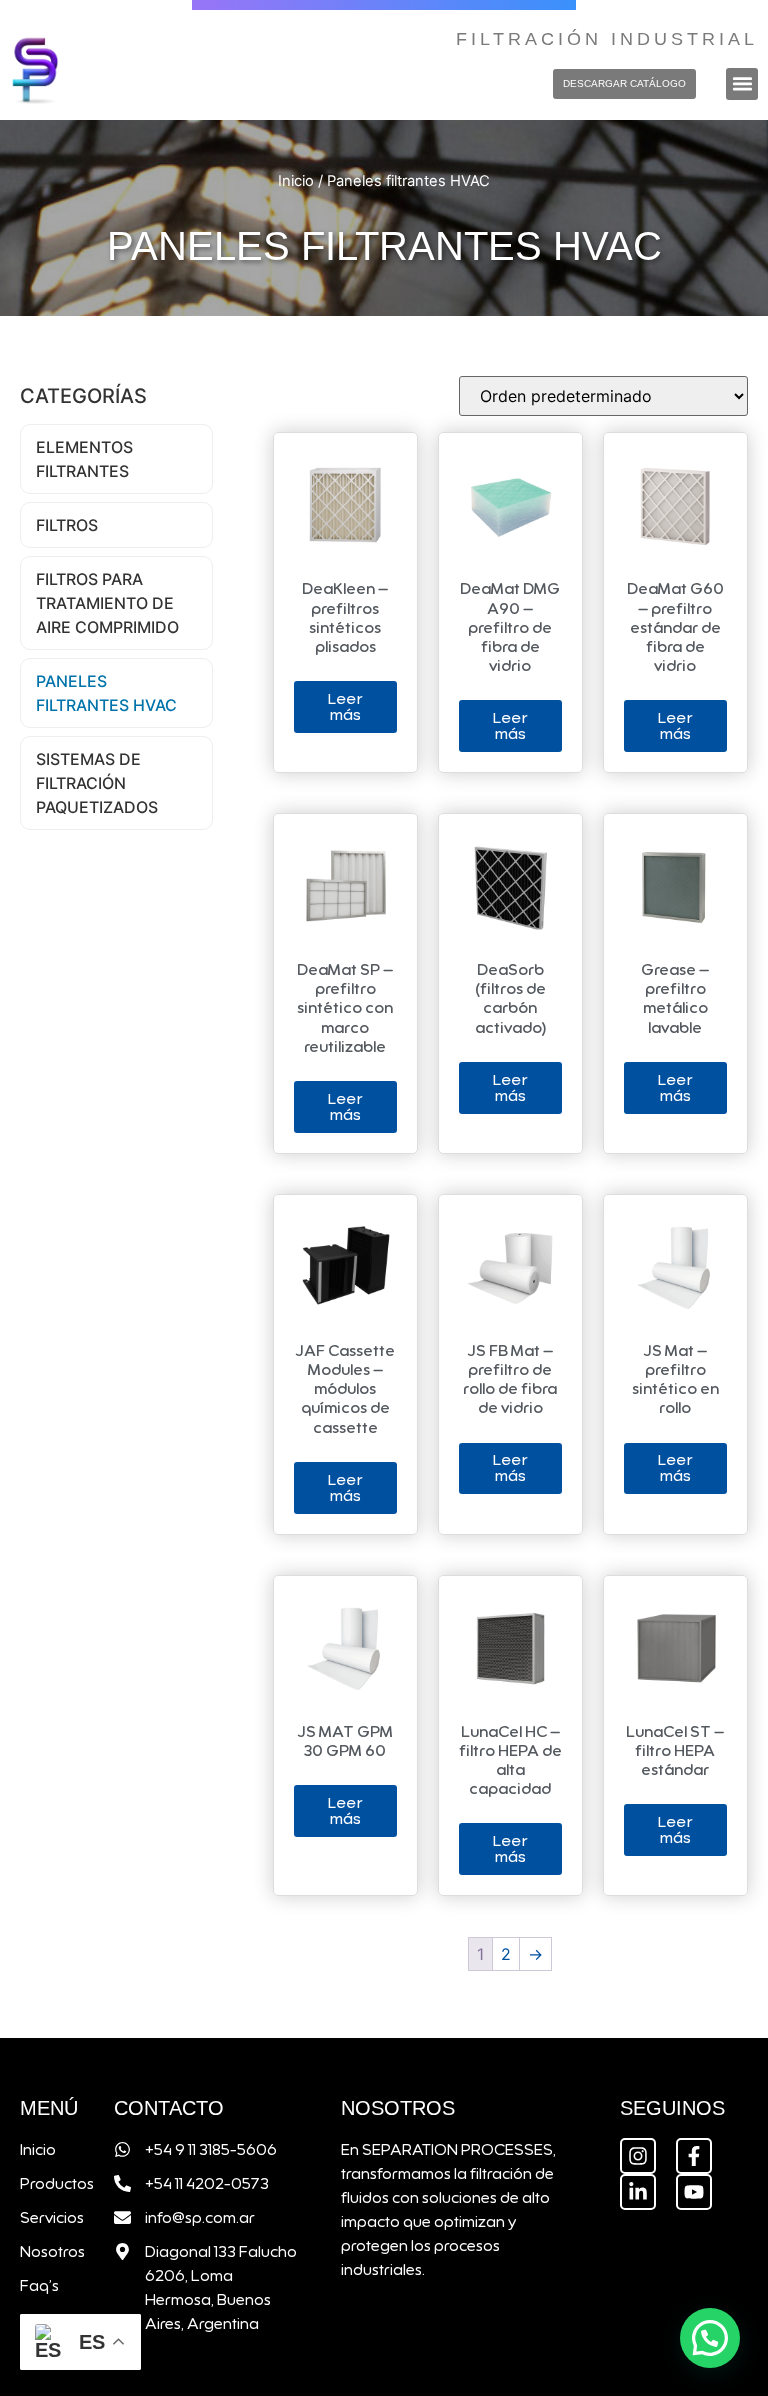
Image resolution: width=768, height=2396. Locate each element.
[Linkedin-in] (638, 2192)
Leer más (345, 706)
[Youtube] (694, 2192)
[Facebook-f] (694, 2156)
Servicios (47, 2218)
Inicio (296, 181)
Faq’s (39, 2286)
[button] (742, 84)
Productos (47, 2184)
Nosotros (47, 2252)
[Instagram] (638, 2156)
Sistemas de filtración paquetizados (97, 783)
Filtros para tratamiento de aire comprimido (107, 603)
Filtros (67, 525)
